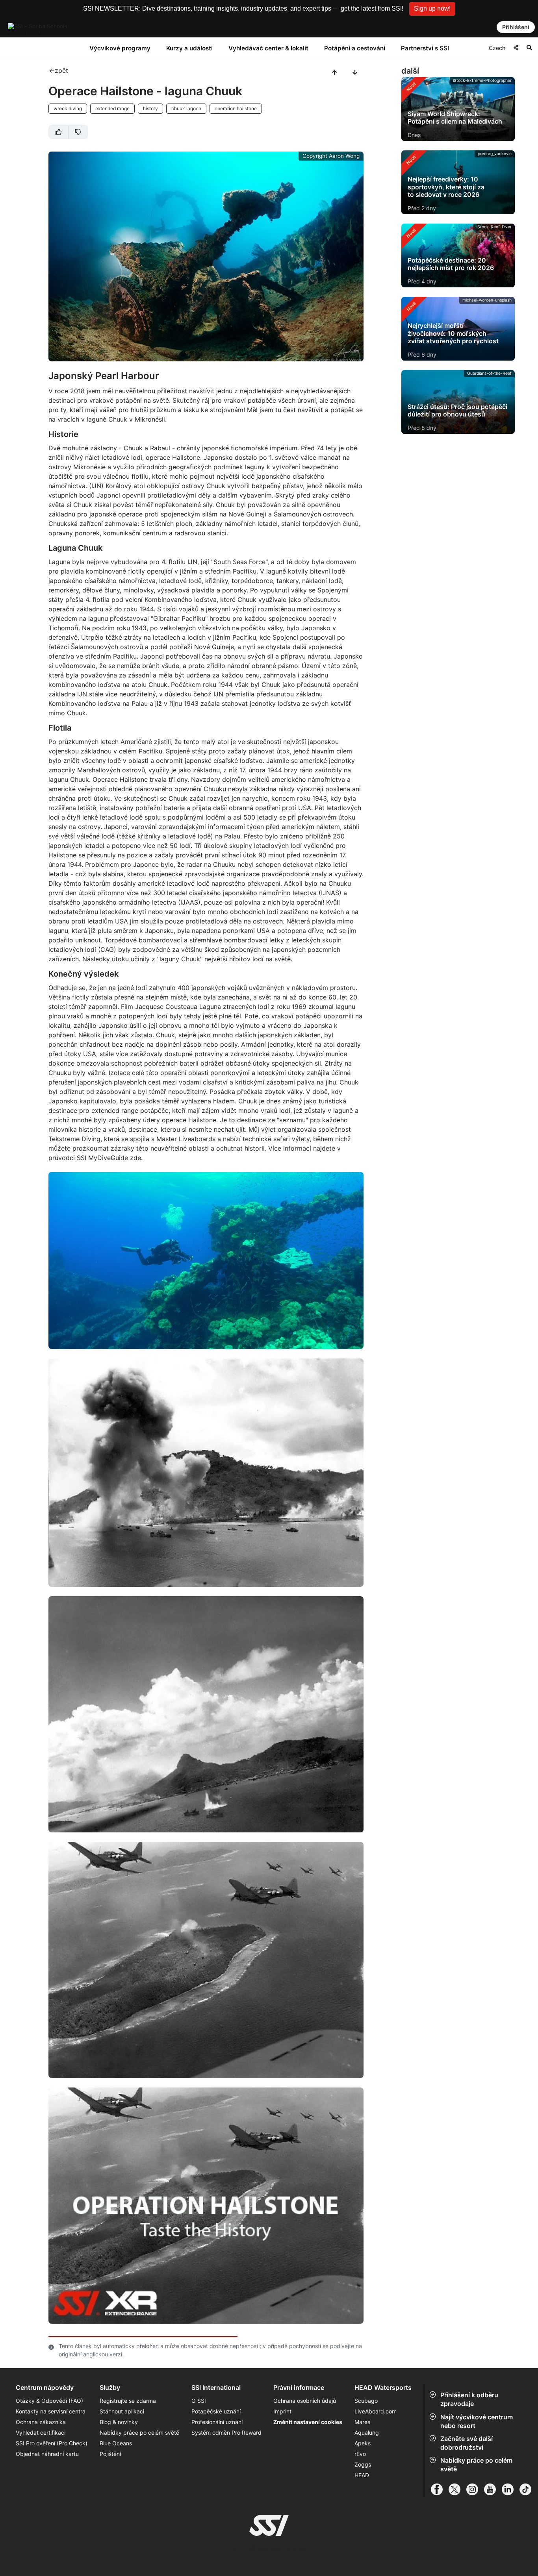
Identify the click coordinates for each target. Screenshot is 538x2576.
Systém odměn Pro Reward (226, 2433)
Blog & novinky (119, 2422)
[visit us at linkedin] (511, 2489)
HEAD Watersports (383, 2388)
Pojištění (110, 2454)
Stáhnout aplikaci (122, 2411)
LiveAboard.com (376, 2411)
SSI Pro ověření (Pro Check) (52, 2443)
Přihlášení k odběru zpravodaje (469, 2399)
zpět (61, 70)
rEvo (360, 2454)
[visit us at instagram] (475, 2489)
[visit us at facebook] (440, 2489)
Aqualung (367, 2433)
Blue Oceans (116, 2443)
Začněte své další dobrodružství (467, 2443)
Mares (362, 2422)
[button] (432, 9)
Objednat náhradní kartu (48, 2454)
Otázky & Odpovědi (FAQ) (49, 2401)
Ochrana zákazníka (41, 2422)
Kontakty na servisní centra (51, 2411)
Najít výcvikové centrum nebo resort (477, 2421)
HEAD (362, 2475)
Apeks (363, 2443)
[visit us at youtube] (493, 2489)
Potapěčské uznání (216, 2411)
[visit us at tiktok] (528, 2489)
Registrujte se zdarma (128, 2401)
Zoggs (363, 2464)
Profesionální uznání (217, 2422)
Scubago (366, 2401)
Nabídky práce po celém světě (476, 2465)
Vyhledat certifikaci (41, 2433)
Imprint (282, 2411)
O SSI (199, 2401)
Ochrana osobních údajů (305, 2401)
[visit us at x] (457, 2489)
